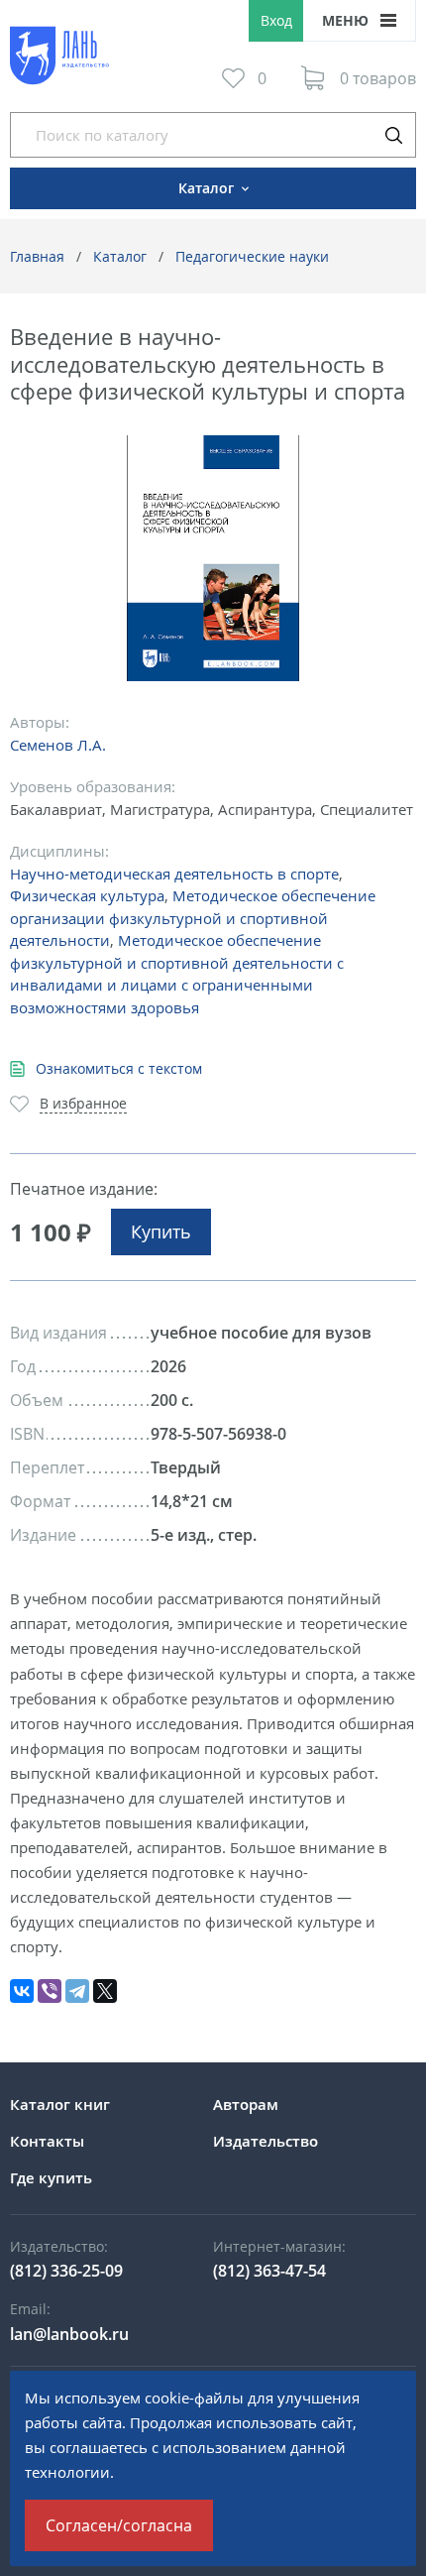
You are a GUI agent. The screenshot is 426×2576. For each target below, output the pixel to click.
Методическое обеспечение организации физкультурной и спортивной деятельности (193, 918)
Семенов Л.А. (58, 745)
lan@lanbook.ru (69, 2334)
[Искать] (393, 135)
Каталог (120, 256)
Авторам (246, 2104)
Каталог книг (60, 2104)
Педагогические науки (252, 256)
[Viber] (50, 1991)
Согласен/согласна (119, 2525)
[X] (105, 1991)
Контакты (47, 2141)
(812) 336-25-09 (66, 2271)
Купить (161, 1231)
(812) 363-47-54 (269, 2271)
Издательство (266, 2141)
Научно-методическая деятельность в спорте (174, 874)
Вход (276, 20)
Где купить (51, 2177)
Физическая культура (87, 895)
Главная (37, 256)
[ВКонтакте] (22, 1991)
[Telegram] (77, 1991)
